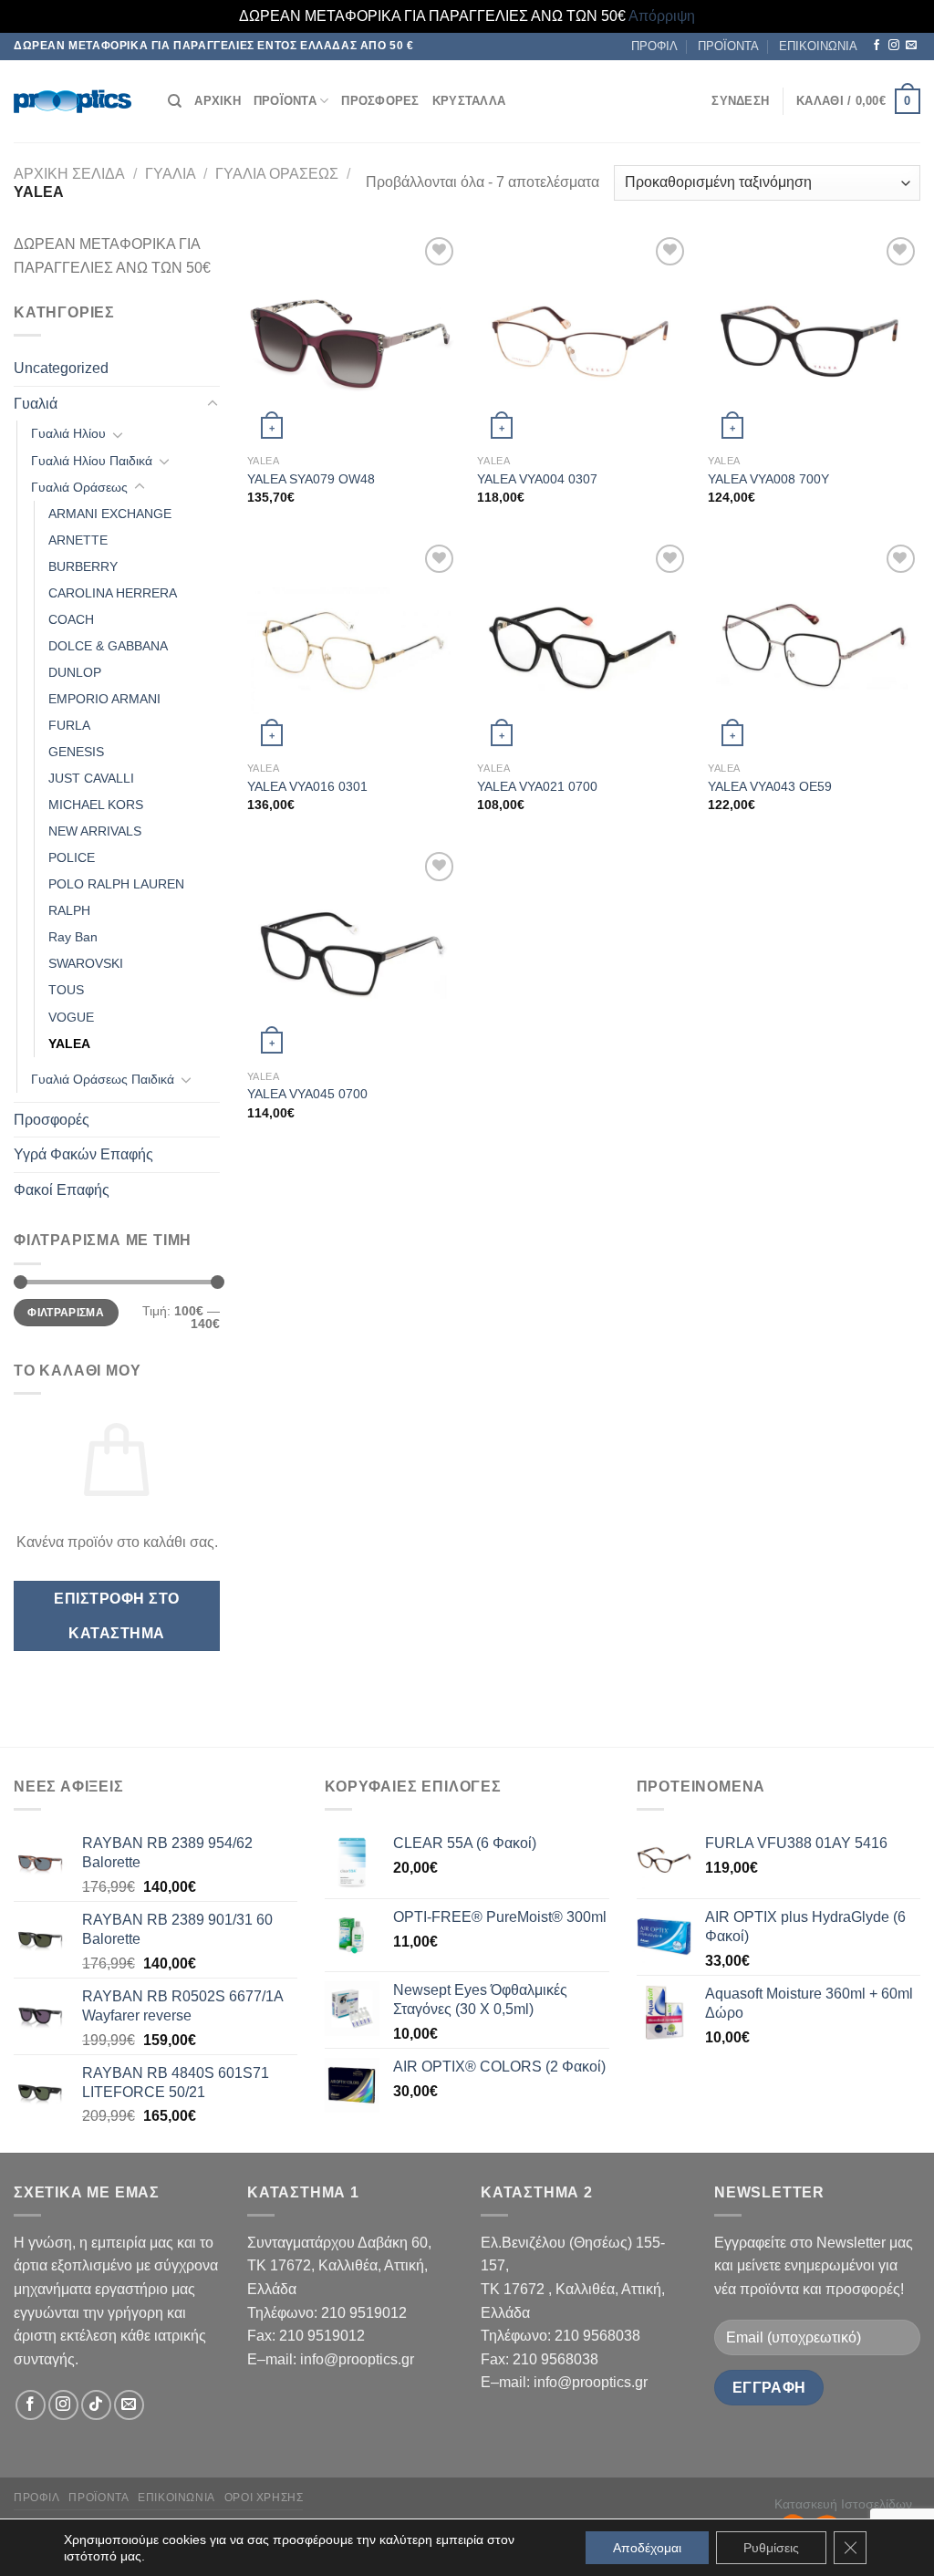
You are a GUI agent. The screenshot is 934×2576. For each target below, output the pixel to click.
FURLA (69, 725)
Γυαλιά (171, 174)
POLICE (72, 857)
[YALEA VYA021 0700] (583, 646)
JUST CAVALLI (91, 778)
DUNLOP (75, 672)
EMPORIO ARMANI (104, 699)
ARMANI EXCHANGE (110, 514)
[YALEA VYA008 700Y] (814, 339)
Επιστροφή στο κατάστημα (116, 1615)
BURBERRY (83, 566)
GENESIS (76, 752)
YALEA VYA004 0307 (537, 479)
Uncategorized (61, 368)
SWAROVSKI (86, 963)
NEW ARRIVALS (95, 831)
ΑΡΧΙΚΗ (218, 101)
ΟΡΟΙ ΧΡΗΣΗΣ (264, 2498)
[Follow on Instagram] (894, 46)
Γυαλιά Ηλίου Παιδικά (92, 461)
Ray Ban (73, 937)
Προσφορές (52, 1120)
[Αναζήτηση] (175, 101)
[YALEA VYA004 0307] (583, 339)
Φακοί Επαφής (62, 1190)
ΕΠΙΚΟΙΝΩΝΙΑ (818, 46)
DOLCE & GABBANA (108, 646)
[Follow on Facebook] (877, 46)
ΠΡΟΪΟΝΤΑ (728, 46)
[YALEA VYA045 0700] (353, 954)
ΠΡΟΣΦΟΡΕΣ (380, 101)
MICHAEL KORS (96, 805)
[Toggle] (213, 404)
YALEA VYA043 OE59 (770, 786)
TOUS (66, 990)
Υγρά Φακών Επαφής (83, 1154)
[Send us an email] (911, 46)
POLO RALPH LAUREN (116, 884)
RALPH (69, 910)
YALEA (69, 1044)
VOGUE (71, 1017)
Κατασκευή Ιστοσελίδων (843, 2504)
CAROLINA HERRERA (113, 593)
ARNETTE (78, 540)
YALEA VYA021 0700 (537, 786)
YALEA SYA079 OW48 (311, 479)
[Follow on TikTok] (96, 2405)
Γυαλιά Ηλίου (68, 433)
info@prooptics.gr (357, 2359)
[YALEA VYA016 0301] (353, 646)
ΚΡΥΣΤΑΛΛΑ (469, 101)
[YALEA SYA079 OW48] (353, 339)
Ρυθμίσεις (771, 2548)
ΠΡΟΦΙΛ (654, 46)
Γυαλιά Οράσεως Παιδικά (103, 1079)
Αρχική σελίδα (69, 174)
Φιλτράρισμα (66, 1313)
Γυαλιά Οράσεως (277, 174)
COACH (71, 619)
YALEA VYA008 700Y (768, 479)
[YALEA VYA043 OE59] (814, 646)
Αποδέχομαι (647, 2548)
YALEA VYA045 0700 (307, 1094)
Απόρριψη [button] (662, 16)
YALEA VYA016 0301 (307, 786)
